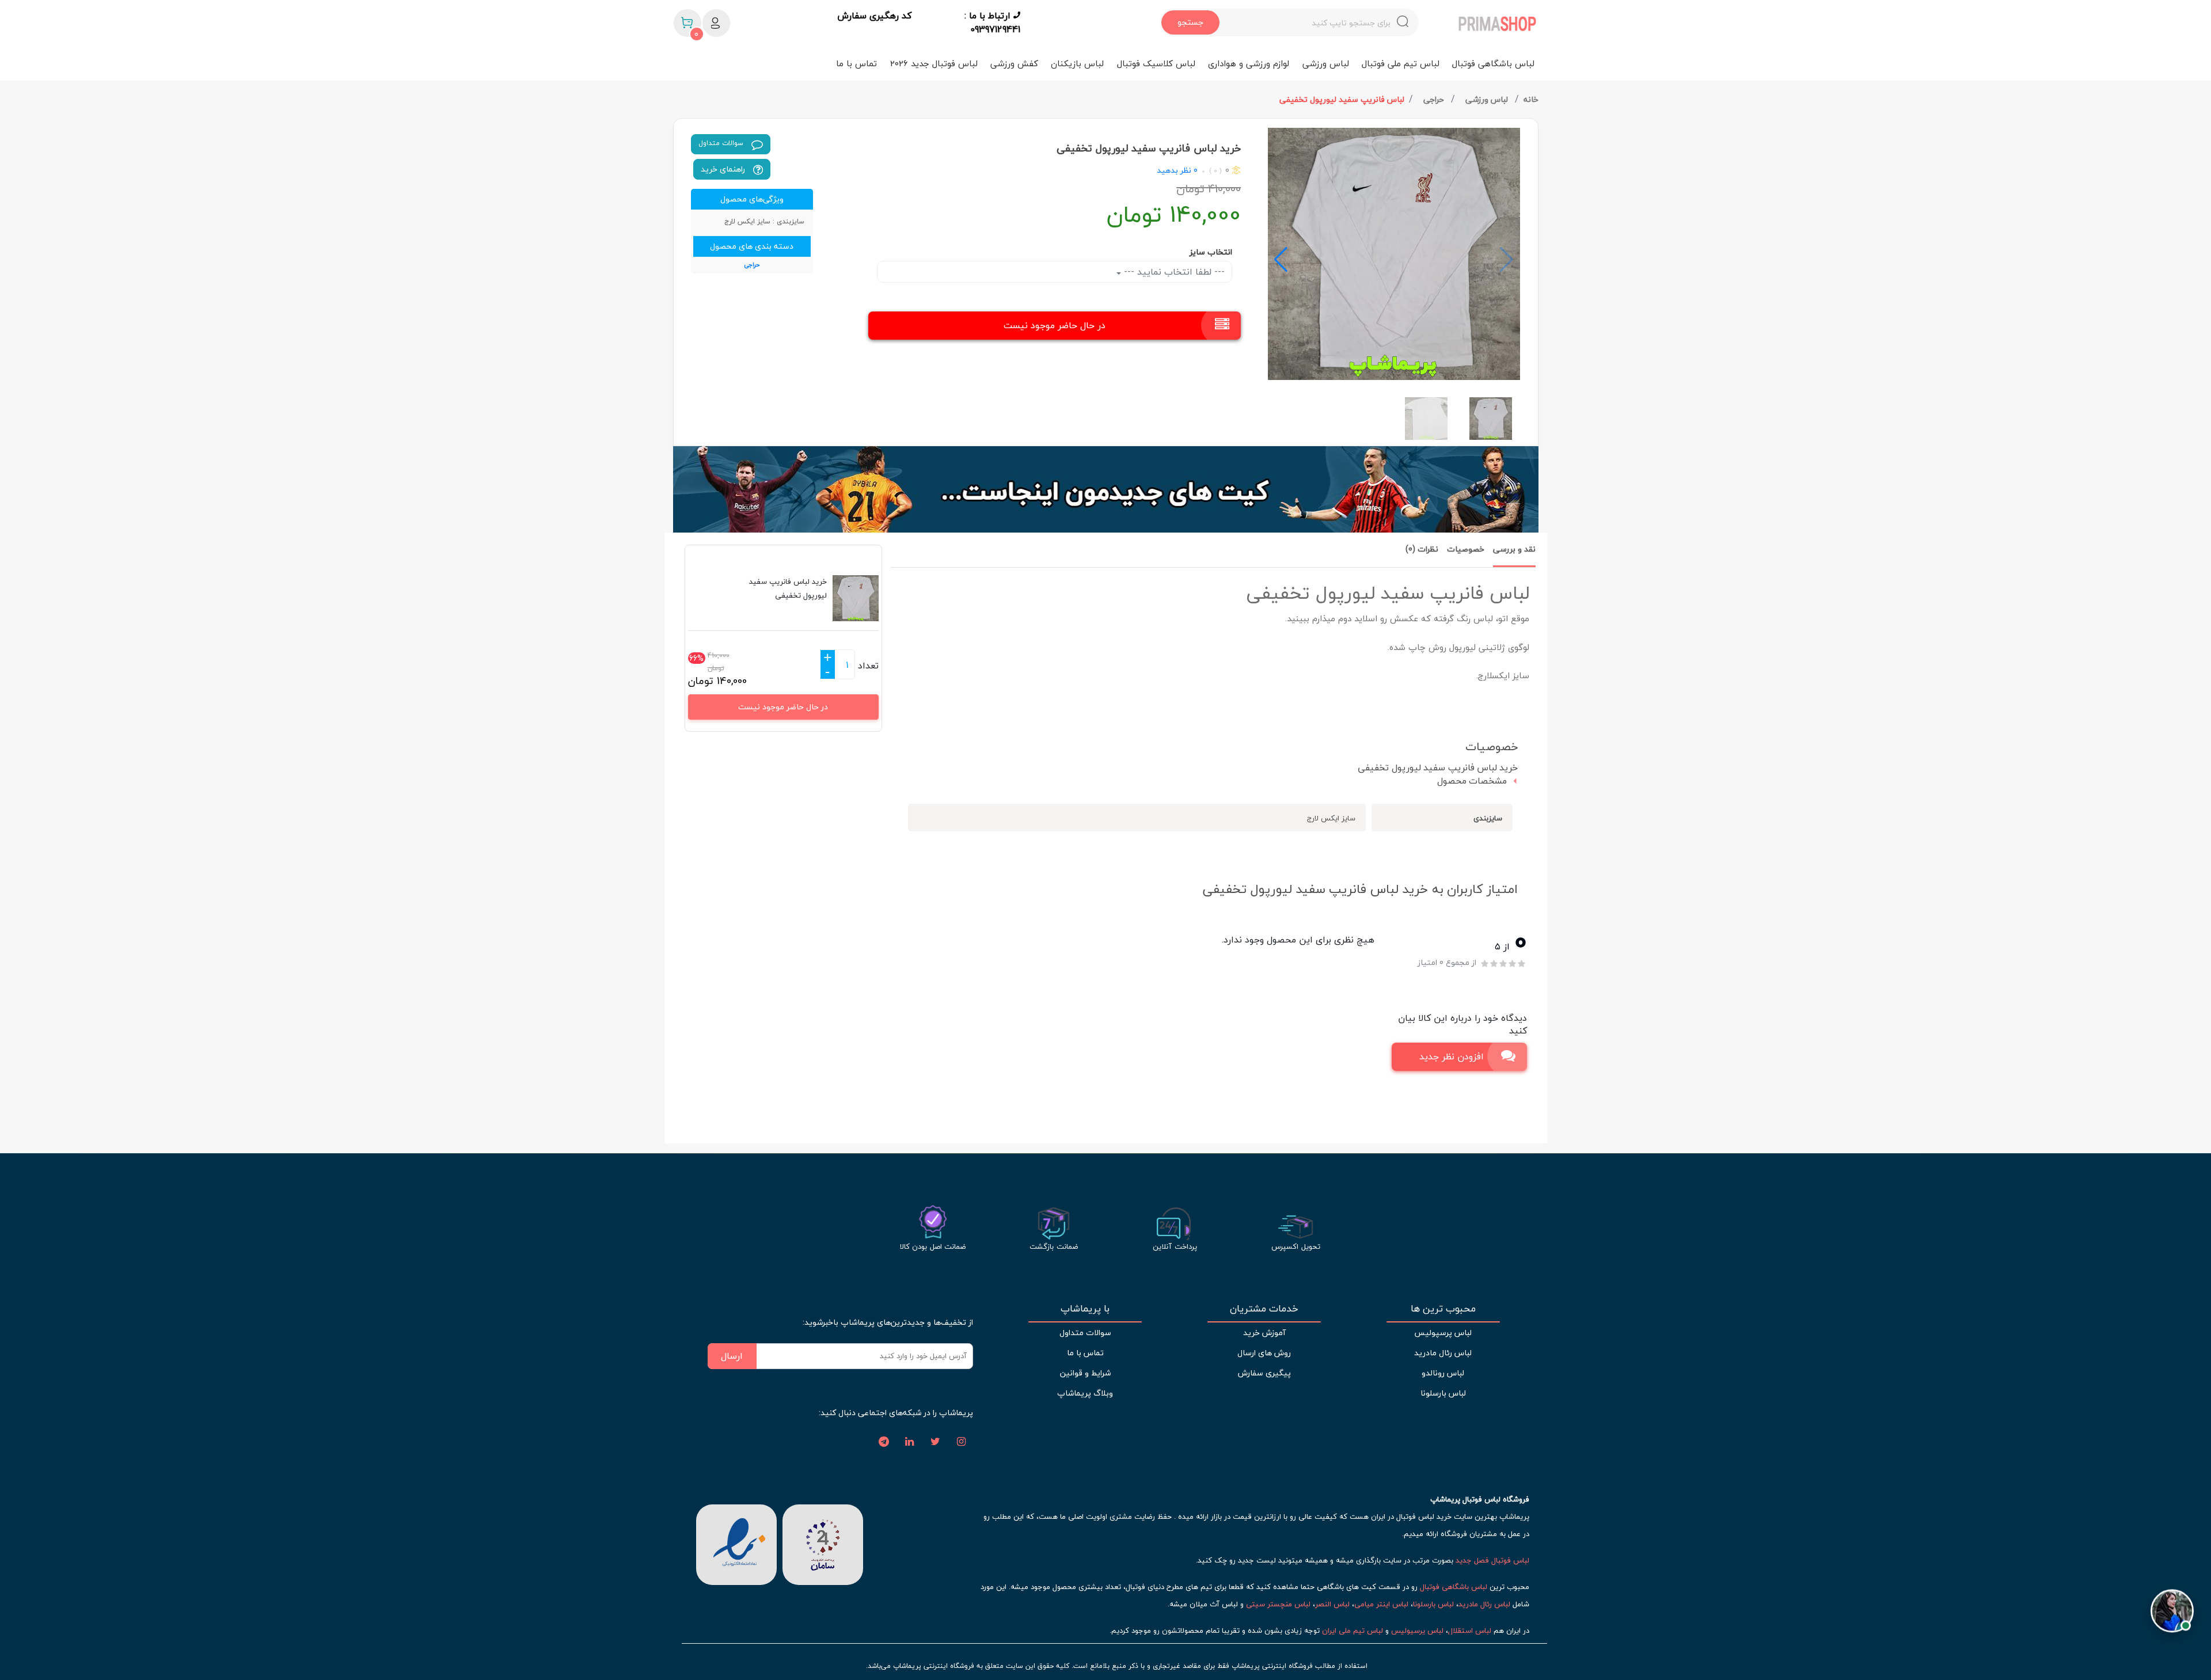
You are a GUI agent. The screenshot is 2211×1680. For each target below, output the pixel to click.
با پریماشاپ (1085, 1309)
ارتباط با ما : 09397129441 (992, 22)
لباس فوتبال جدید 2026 (934, 63)
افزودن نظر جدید (1452, 1056)
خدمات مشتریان (1264, 1309)
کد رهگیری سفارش (874, 16)
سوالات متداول (722, 143)
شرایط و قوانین (1085, 1373)
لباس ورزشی (1326, 63)
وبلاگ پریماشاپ (1085, 1393)
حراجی (1435, 99)
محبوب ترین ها (1443, 1309)
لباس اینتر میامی (1381, 1604)
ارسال (732, 1356)
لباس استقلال (1470, 1630)
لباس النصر (1332, 1604)
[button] (1281, 260)
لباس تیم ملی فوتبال (1401, 63)
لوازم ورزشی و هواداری (1249, 63)
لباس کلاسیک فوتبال (1156, 63)
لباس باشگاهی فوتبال (1493, 63)
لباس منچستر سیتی (1278, 1604)
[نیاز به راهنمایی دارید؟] (2172, 1607)
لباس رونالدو (1443, 1373)
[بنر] (1106, 489)
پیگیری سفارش (1264, 1373)
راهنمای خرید (724, 169)
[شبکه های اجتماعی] (962, 1442)
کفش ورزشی (1014, 63)
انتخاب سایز (1211, 252)
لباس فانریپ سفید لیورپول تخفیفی (1342, 99)
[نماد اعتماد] (736, 1543)
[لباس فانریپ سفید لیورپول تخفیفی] (1394, 254)
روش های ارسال (1264, 1353)
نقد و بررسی (1514, 549)
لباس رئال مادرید (1443, 1353)
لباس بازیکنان (1077, 63)
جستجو (1190, 22)
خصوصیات (1466, 549)
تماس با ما (856, 63)
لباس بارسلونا (1443, 1393)
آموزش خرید (1264, 1333)
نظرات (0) (1422, 549)
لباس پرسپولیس (1443, 1333)
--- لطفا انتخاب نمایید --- (1173, 272)
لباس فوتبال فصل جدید (1492, 1560)
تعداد (868, 666)
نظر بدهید (1174, 170)
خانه (1531, 99)
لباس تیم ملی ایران (1353, 1630)
